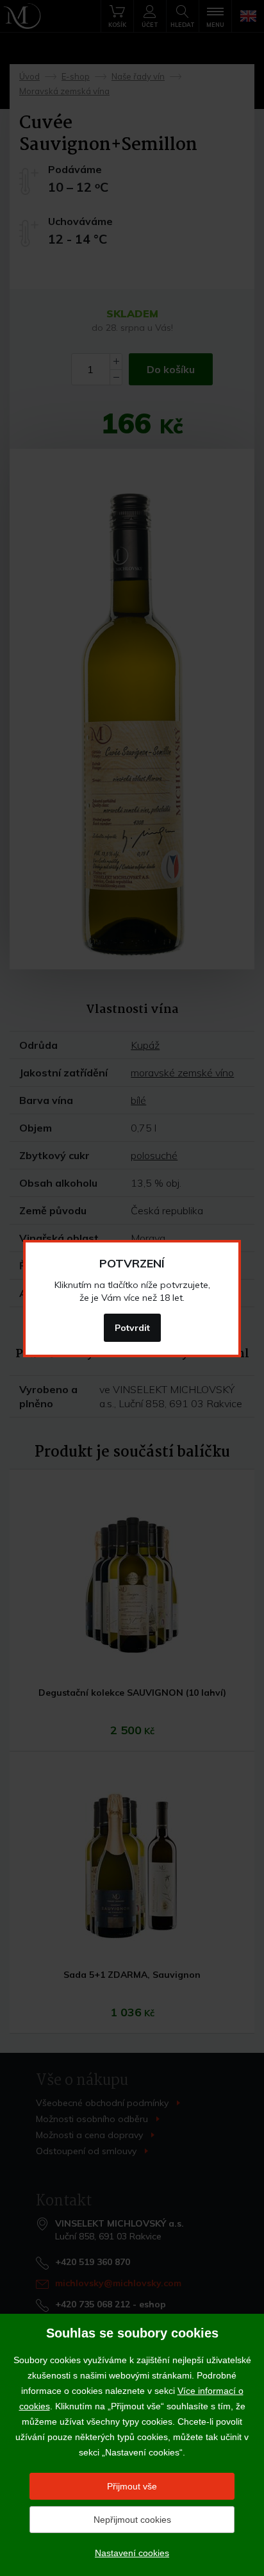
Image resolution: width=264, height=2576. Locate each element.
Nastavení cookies (132, 2553)
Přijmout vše (132, 2486)
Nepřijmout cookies (132, 2520)
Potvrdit (132, 1328)
